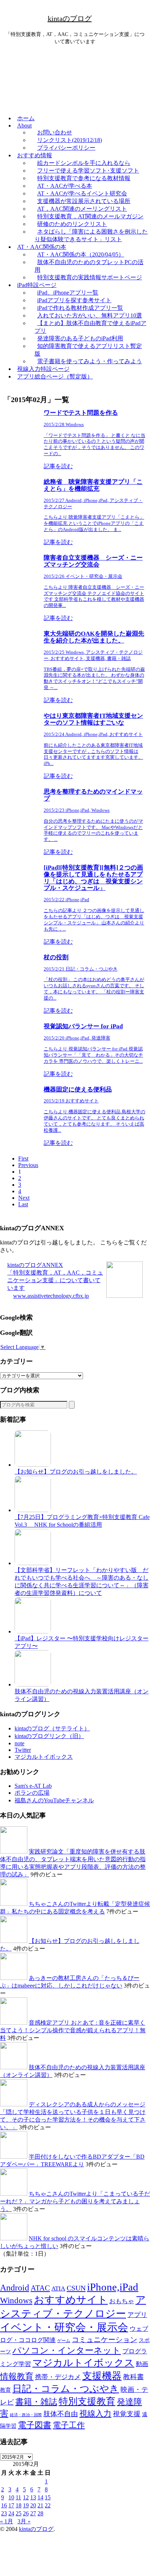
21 (40, 2505)
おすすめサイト (71, 2300)
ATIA (58, 2289)
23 (4, 2513)
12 (26, 2497)
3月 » (24, 2521)
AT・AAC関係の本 (42, 247)
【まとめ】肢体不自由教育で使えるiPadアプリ (90, 327)
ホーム (26, 118)
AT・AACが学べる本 (65, 186)
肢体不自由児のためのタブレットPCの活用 (89, 266)
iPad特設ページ (37, 285)
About (24, 125)
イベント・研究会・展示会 (64, 2327)
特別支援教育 (87, 2401)
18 (19, 2505)
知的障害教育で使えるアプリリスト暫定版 (88, 350)
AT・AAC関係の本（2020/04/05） (81, 254)
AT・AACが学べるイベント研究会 (82, 193)
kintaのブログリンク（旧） (49, 1736)
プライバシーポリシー (66, 148)
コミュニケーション (104, 2340)
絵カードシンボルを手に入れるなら (84, 163)
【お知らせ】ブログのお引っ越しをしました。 (76, 1472)
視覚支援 (127, 2414)
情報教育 (17, 2376)
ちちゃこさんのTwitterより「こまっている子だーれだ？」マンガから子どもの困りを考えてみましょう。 (75, 2201)
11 (18, 2497)
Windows (16, 2300)
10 (11, 2497)
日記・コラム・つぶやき (66, 2389)
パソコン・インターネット (67, 2350)
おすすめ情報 (35, 155)
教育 (5, 2390)
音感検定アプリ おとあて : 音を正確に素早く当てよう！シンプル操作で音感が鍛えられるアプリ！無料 (73, 2030)
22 (48, 2505)
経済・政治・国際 (26, 2415)
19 (26, 2505)
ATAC (40, 2288)
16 (4, 2505)
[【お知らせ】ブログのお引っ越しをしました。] (33, 1465)
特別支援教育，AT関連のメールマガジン (90, 216)
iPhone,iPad (113, 2287)
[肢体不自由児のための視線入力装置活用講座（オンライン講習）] (33, 1684)
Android (15, 2288)
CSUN (76, 2288)
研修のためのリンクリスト (72, 224)
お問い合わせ (55, 132)
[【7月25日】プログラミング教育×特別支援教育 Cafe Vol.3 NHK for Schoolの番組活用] (33, 1510)
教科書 (133, 2377)
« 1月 (7, 2521)
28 (40, 2513)
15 (48, 2497)
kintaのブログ (70, 19)
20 (33, 2505)
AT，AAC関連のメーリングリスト (82, 209)
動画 (142, 2364)
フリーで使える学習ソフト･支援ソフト (88, 171)
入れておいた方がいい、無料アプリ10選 (90, 315)
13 (33, 2497)
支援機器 (102, 2376)
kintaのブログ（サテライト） (52, 1728)
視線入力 (95, 2413)
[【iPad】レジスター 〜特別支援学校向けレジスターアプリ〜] (33, 1631)
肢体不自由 (61, 2414)
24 (11, 2513)
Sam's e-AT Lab (33, 1786)
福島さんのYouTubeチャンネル (54, 1800)
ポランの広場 (32, 1793)
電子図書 (35, 2425)
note (19, 1743)
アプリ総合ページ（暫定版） (55, 376)
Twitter (23, 1750)
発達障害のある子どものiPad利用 (80, 338)
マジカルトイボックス (44, 1757)
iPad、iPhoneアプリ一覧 (68, 293)
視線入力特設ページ (43, 369)
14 (40, 2497)
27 (33, 2513)
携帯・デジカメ (58, 2377)
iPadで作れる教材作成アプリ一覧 (80, 308)
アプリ (137, 2315)
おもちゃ (122, 2301)
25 (19, 2513)
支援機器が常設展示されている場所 (84, 201)
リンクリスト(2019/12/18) (70, 140)
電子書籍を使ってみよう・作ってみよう (90, 361)
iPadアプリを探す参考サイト (74, 300)
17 (11, 2505)
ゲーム (64, 2341)
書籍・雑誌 (36, 2402)
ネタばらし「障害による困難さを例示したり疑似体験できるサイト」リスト (91, 235)
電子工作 (69, 2425)
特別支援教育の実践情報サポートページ (90, 277)
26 (26, 2513)
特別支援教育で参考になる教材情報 (84, 178)
